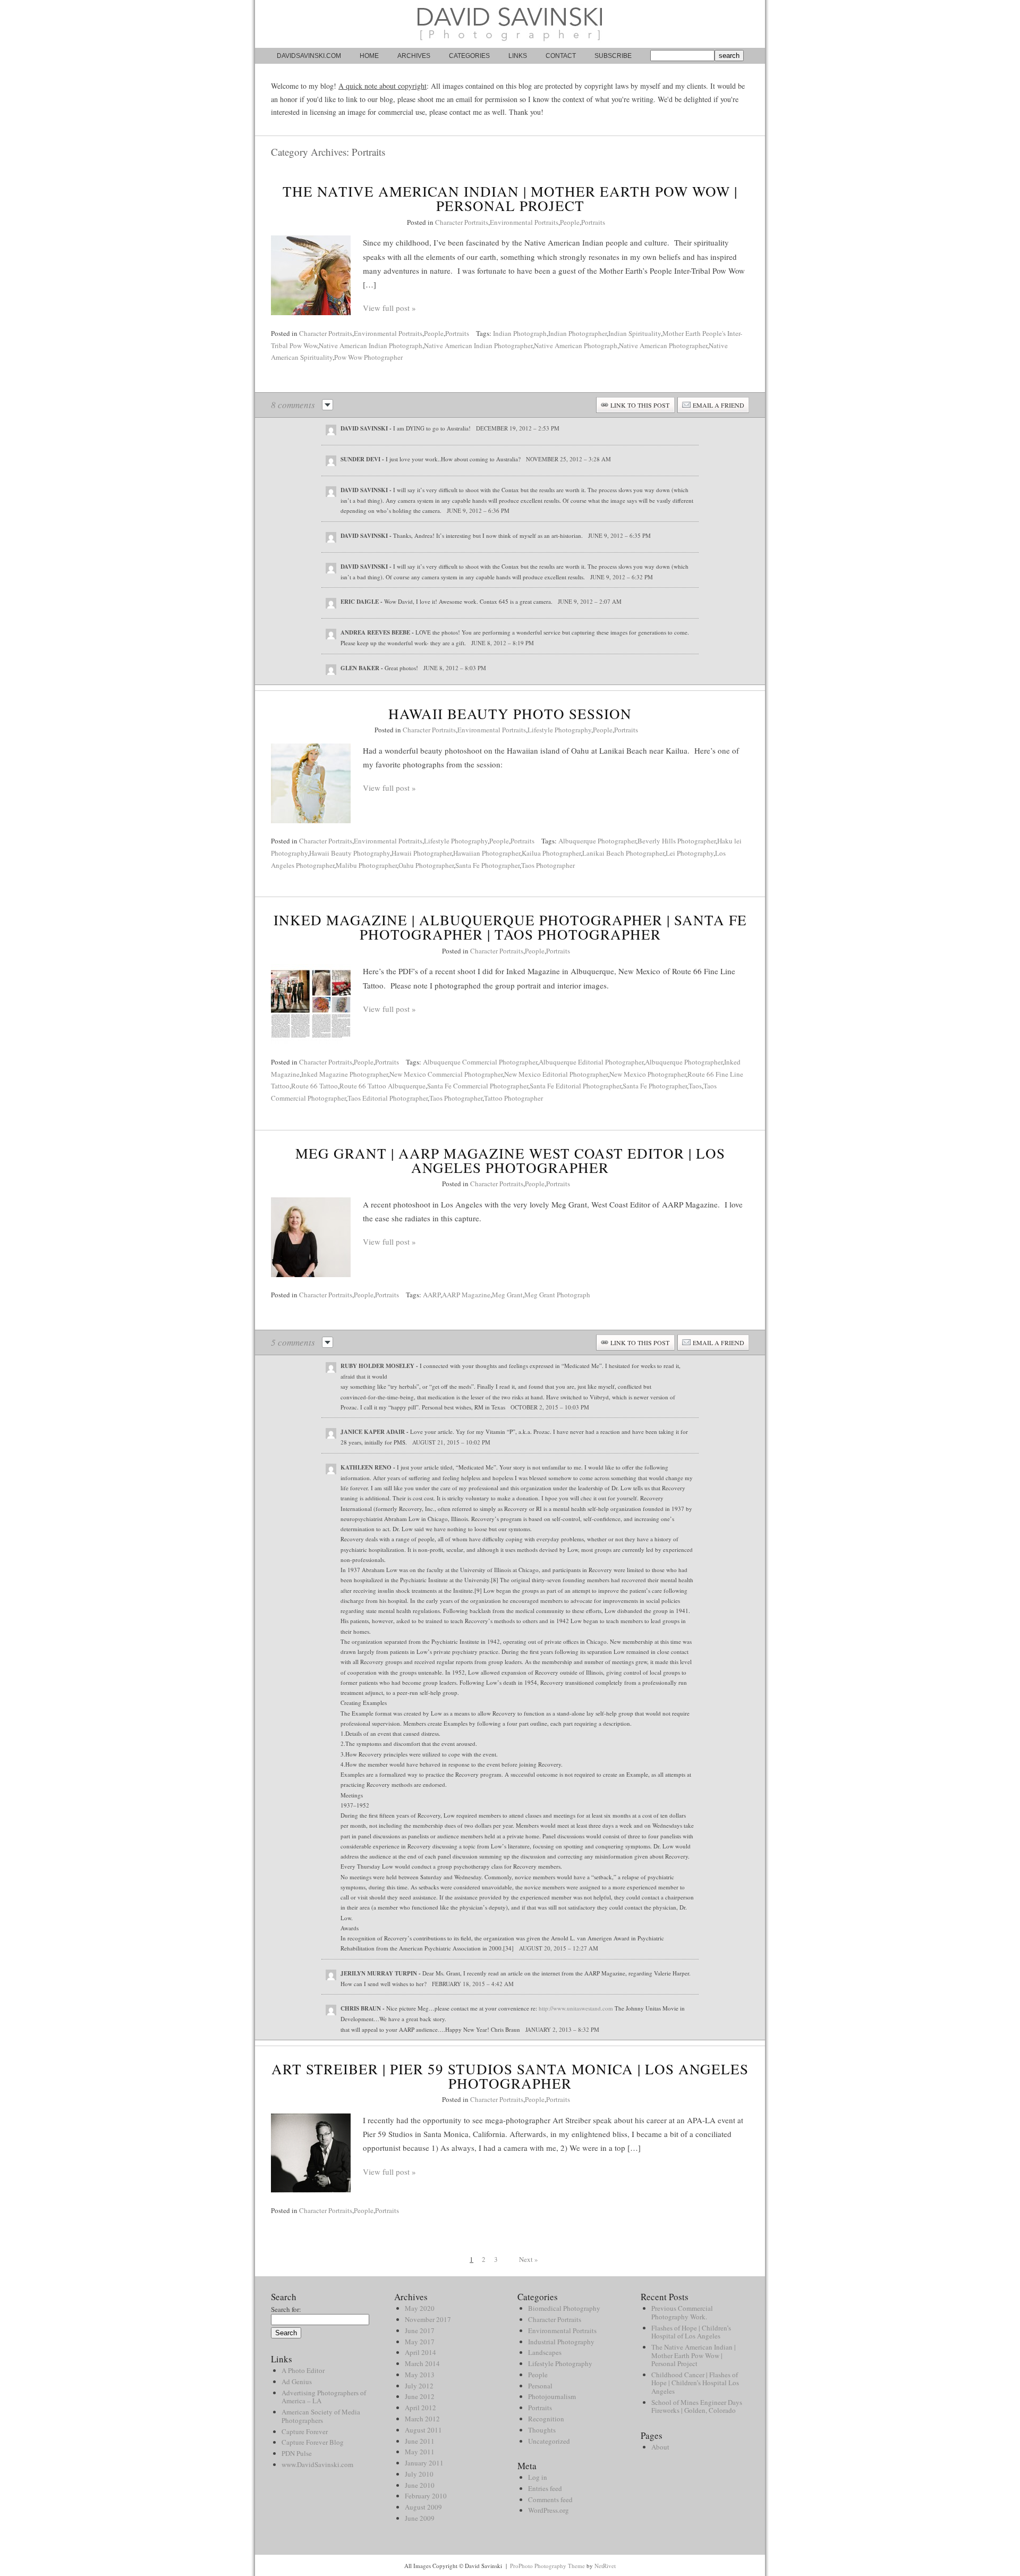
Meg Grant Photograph (557, 1295)
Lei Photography (690, 853)
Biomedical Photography (564, 2308)
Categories (469, 56)
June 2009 (420, 2518)
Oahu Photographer (426, 865)
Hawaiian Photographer (487, 853)
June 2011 (420, 2441)
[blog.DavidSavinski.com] (510, 45)
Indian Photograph (520, 333)
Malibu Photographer (366, 865)
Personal (540, 2386)
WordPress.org (549, 2510)
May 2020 (420, 2308)
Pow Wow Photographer (368, 357)
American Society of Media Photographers (321, 2416)
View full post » (389, 308)
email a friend (719, 405)
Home (369, 56)
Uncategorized (549, 2441)
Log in (538, 2477)
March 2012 (422, 2419)
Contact (561, 56)
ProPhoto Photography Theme (547, 2566)
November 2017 (428, 2319)
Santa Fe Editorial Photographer (575, 1086)
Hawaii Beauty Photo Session (510, 714)
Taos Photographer (548, 865)
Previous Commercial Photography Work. (682, 2312)
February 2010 (426, 2496)
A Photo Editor (303, 2370)
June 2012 (420, 2396)
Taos (695, 1086)
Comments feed (550, 2499)
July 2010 (419, 2474)
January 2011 (424, 2463)
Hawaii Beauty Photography (350, 853)
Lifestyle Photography (559, 730)
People (570, 222)
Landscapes (545, 2352)
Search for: (286, 2309)
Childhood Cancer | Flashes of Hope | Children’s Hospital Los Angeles (695, 2383)
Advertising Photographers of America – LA (324, 2397)
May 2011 (420, 2452)
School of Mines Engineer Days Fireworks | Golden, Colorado (697, 2406)
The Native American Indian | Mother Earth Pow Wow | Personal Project (510, 199)
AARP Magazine (466, 1295)
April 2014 (420, 2352)
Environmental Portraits (524, 222)
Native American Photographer (663, 345)
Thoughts (542, 2430)
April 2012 (420, 2408)
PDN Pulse (297, 2453)
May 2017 (420, 2342)
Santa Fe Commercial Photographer (478, 1086)
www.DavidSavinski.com (317, 2464)
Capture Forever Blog (313, 2442)
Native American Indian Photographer (478, 345)
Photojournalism (552, 2396)
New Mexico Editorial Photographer (556, 1074)
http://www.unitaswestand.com (576, 2008)
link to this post (640, 405)
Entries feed (545, 2488)
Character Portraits (462, 222)
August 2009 (423, 2507)
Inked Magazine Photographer (345, 1074)
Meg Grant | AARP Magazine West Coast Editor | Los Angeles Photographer (510, 1160)
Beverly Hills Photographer (677, 841)
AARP (432, 1295)
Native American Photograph (576, 345)
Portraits (593, 222)
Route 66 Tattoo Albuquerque (382, 1086)
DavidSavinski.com (309, 56)
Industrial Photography (561, 2342)
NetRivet (605, 2566)
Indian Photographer (577, 333)
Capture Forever (305, 2431)
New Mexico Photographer (648, 1074)
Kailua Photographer (551, 853)
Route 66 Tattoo (314, 1086)
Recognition (546, 2419)
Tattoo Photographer (513, 1098)
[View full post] (311, 275)
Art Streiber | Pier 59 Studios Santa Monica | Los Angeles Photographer (510, 2076)
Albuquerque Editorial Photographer (591, 1062)
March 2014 (422, 2363)
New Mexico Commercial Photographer (446, 1074)
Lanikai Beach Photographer (623, 853)
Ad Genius (297, 2381)
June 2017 (420, 2330)
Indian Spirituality (635, 333)
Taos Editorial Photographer (388, 1098)
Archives (414, 56)
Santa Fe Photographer (487, 865)
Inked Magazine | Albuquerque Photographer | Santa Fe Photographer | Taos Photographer (510, 927)
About (660, 2447)
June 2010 (420, 2485)
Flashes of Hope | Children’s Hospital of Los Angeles (691, 2332)
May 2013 (420, 2375)
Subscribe (613, 56)
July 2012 (419, 2386)
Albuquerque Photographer (597, 841)
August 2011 (423, 2430)
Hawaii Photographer (422, 853)
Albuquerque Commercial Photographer (480, 1062)
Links (518, 56)
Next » (529, 2259)
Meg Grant (507, 1295)
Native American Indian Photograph (371, 345)
